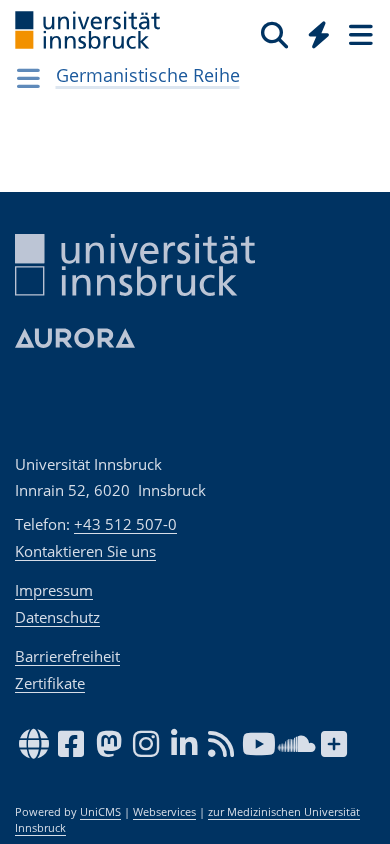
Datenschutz (57, 617)
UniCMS (100, 812)
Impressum (54, 590)
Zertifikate (50, 683)
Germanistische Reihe (148, 75)
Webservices (164, 812)
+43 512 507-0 (125, 524)
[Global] (313, 31)
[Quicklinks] (319, 34)
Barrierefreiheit (67, 656)
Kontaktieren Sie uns (85, 551)
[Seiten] (359, 34)
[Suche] (274, 34)
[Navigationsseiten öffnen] (28, 78)
